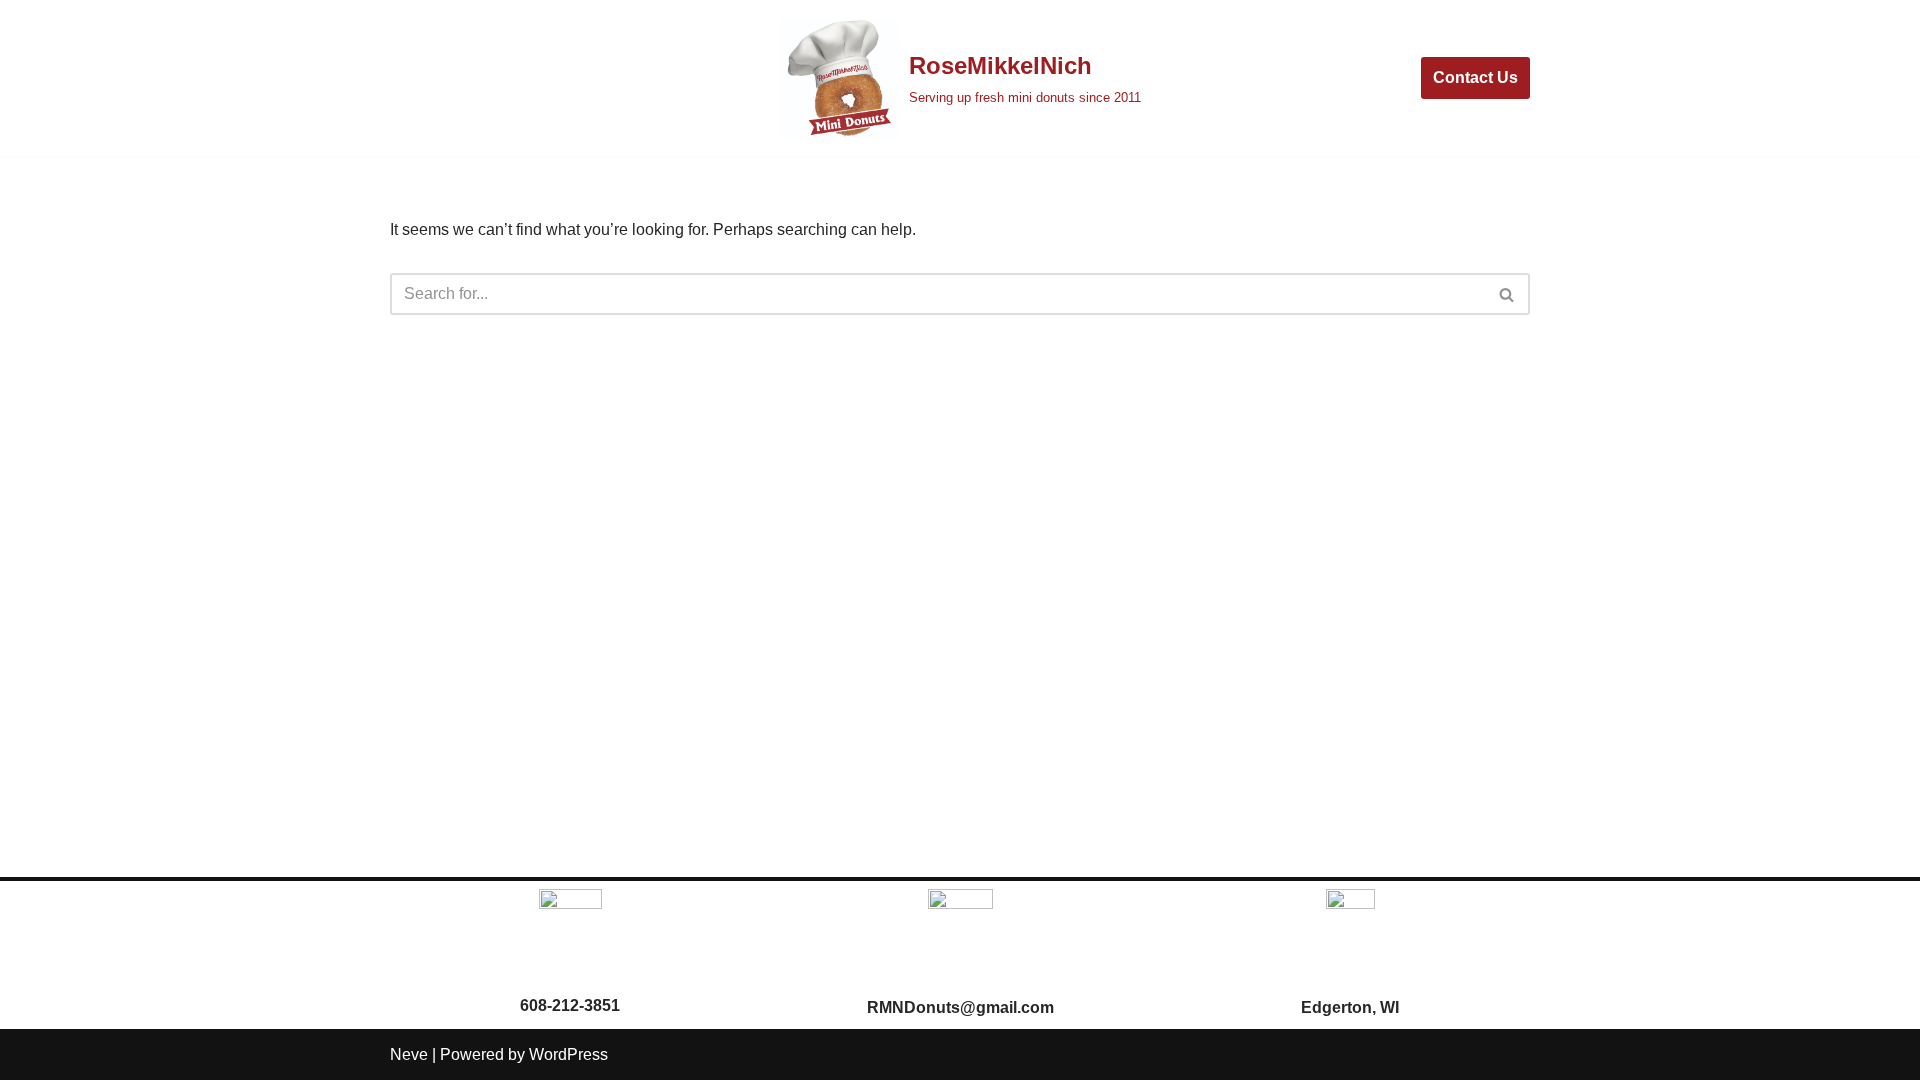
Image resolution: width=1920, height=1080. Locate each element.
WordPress (568, 1054)
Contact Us (1475, 77)
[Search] (1507, 294)
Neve (409, 1054)
